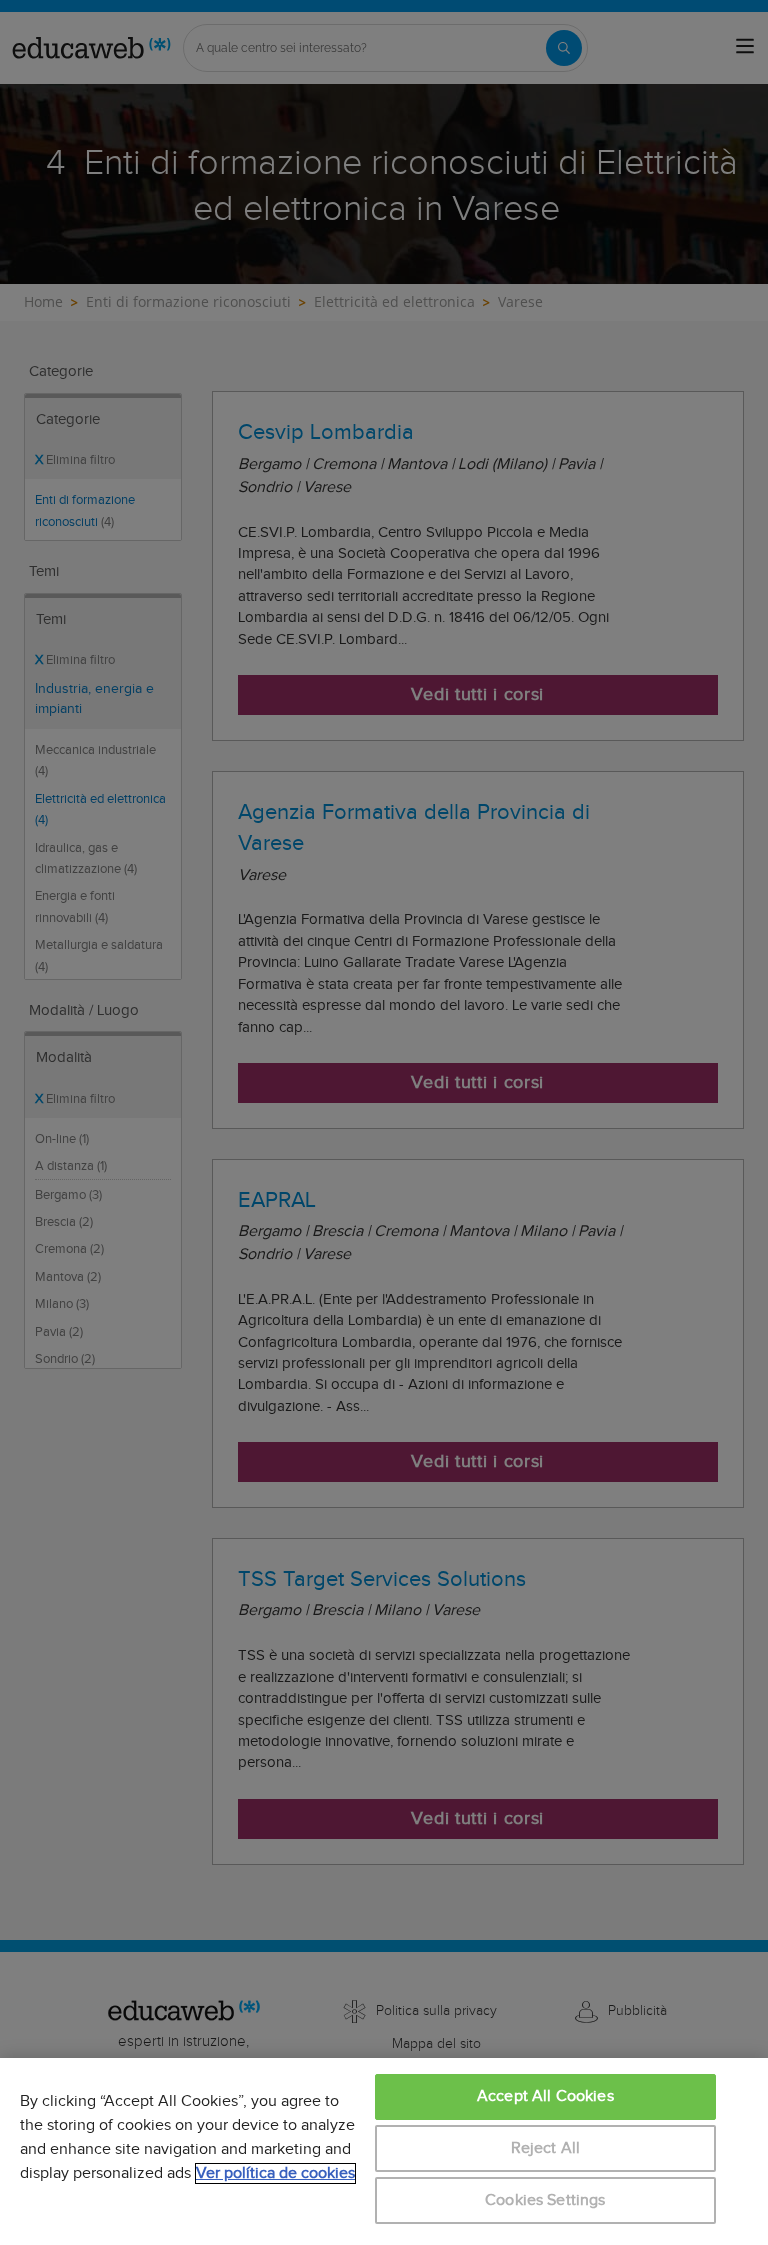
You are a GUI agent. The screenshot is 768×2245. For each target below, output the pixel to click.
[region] (384, 2151)
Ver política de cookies (275, 2173)
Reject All (546, 2148)
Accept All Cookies (545, 2096)
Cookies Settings (545, 2200)
